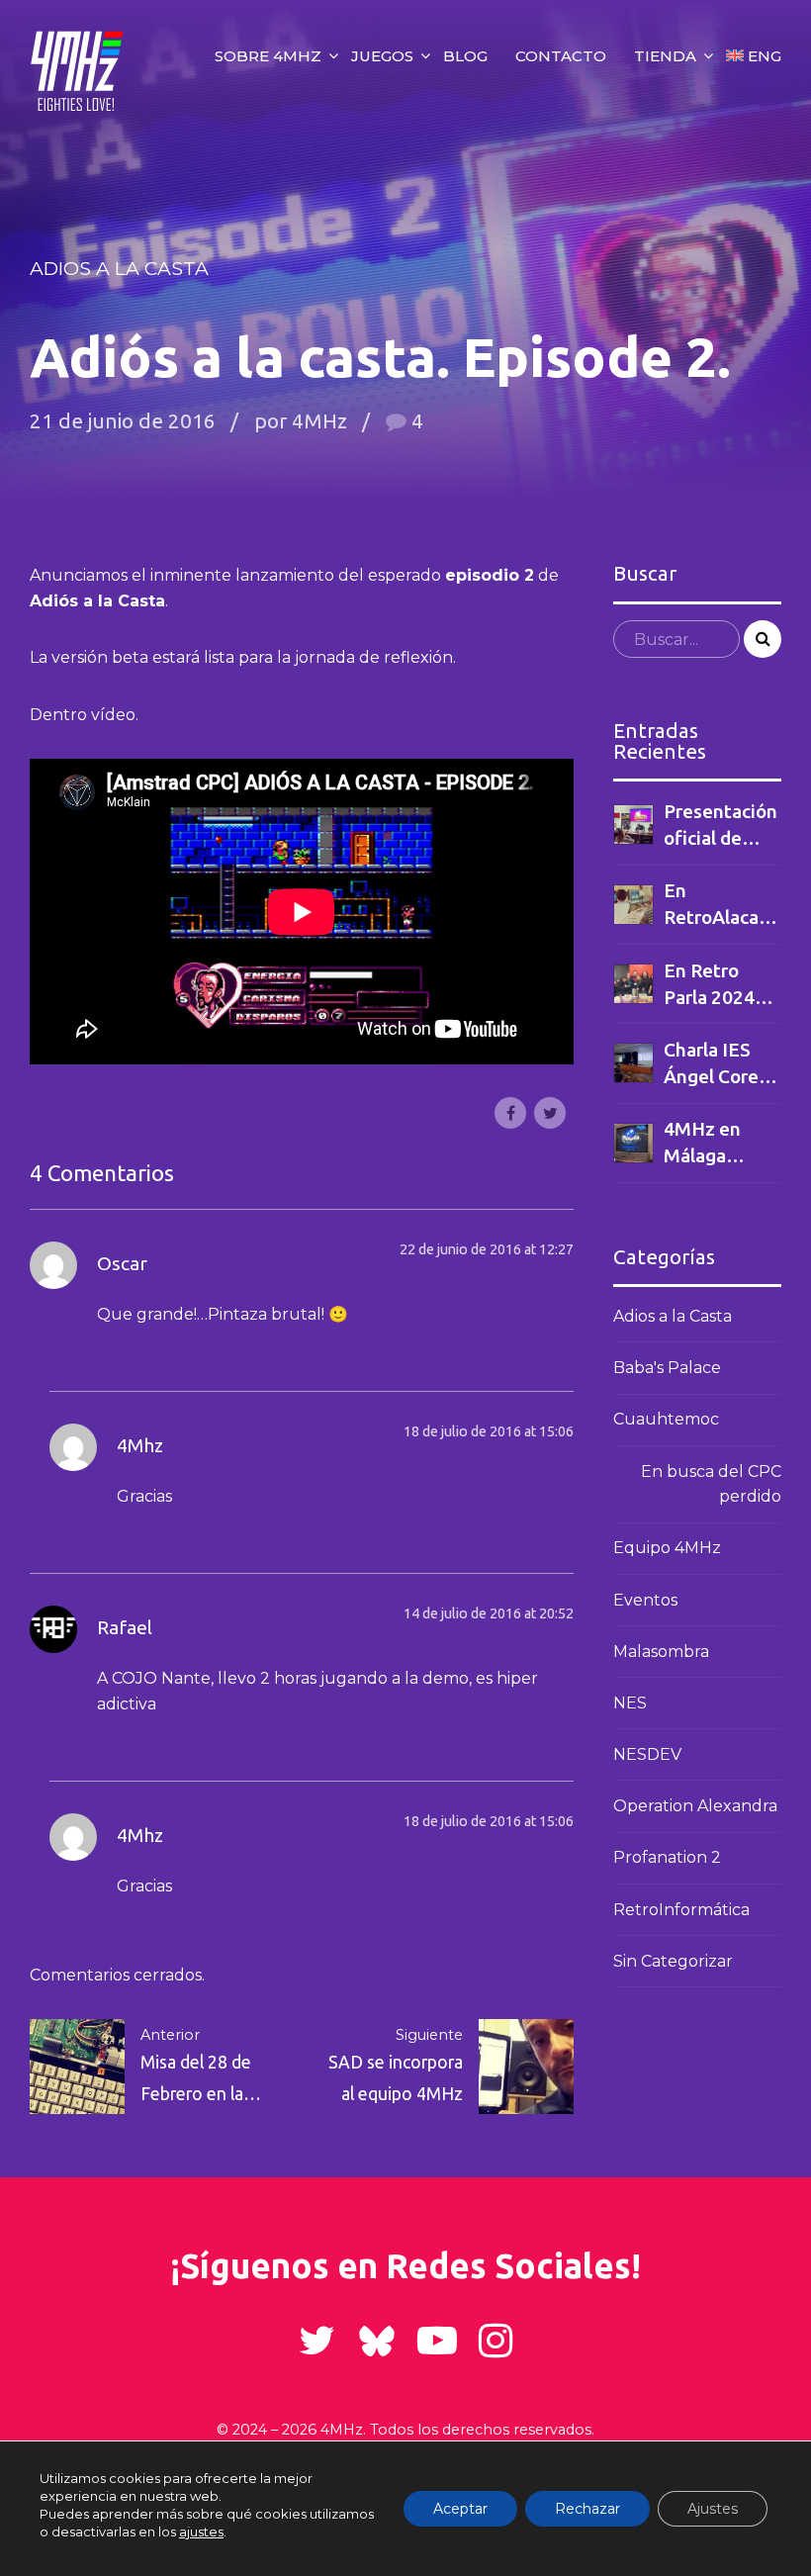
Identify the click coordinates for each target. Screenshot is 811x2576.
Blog (465, 56)
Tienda (665, 56)
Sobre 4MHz (268, 56)
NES (630, 1703)
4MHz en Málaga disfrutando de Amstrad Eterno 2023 (717, 1144)
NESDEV (647, 1754)
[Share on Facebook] (510, 1113)
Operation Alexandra (695, 1806)
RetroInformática (681, 1910)
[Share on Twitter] (550, 1113)
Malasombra (661, 1652)
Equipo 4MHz (667, 1548)
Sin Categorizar (673, 1961)
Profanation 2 (667, 1857)
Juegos (382, 56)
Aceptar (460, 2509)
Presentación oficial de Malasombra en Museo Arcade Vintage (721, 826)
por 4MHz (301, 421)
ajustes (201, 2531)
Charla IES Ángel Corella (721, 1063)
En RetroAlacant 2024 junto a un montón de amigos (721, 905)
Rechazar (587, 2509)
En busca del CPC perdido (711, 1484)
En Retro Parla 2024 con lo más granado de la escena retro (721, 985)
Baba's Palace (667, 1368)
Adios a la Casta (119, 268)
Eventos (645, 1600)
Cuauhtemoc (666, 1419)
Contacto (561, 56)
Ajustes (713, 2509)
